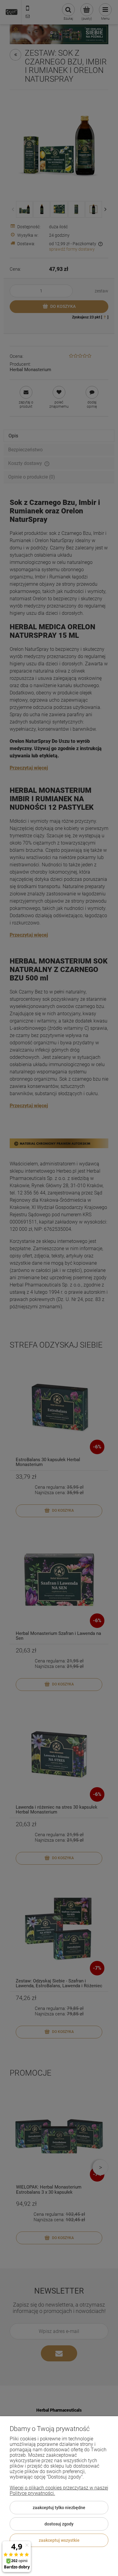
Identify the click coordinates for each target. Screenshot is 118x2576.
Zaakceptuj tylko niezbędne (59, 2508)
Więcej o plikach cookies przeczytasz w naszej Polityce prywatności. (59, 2490)
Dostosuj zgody (59, 2524)
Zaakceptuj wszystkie (59, 2540)
